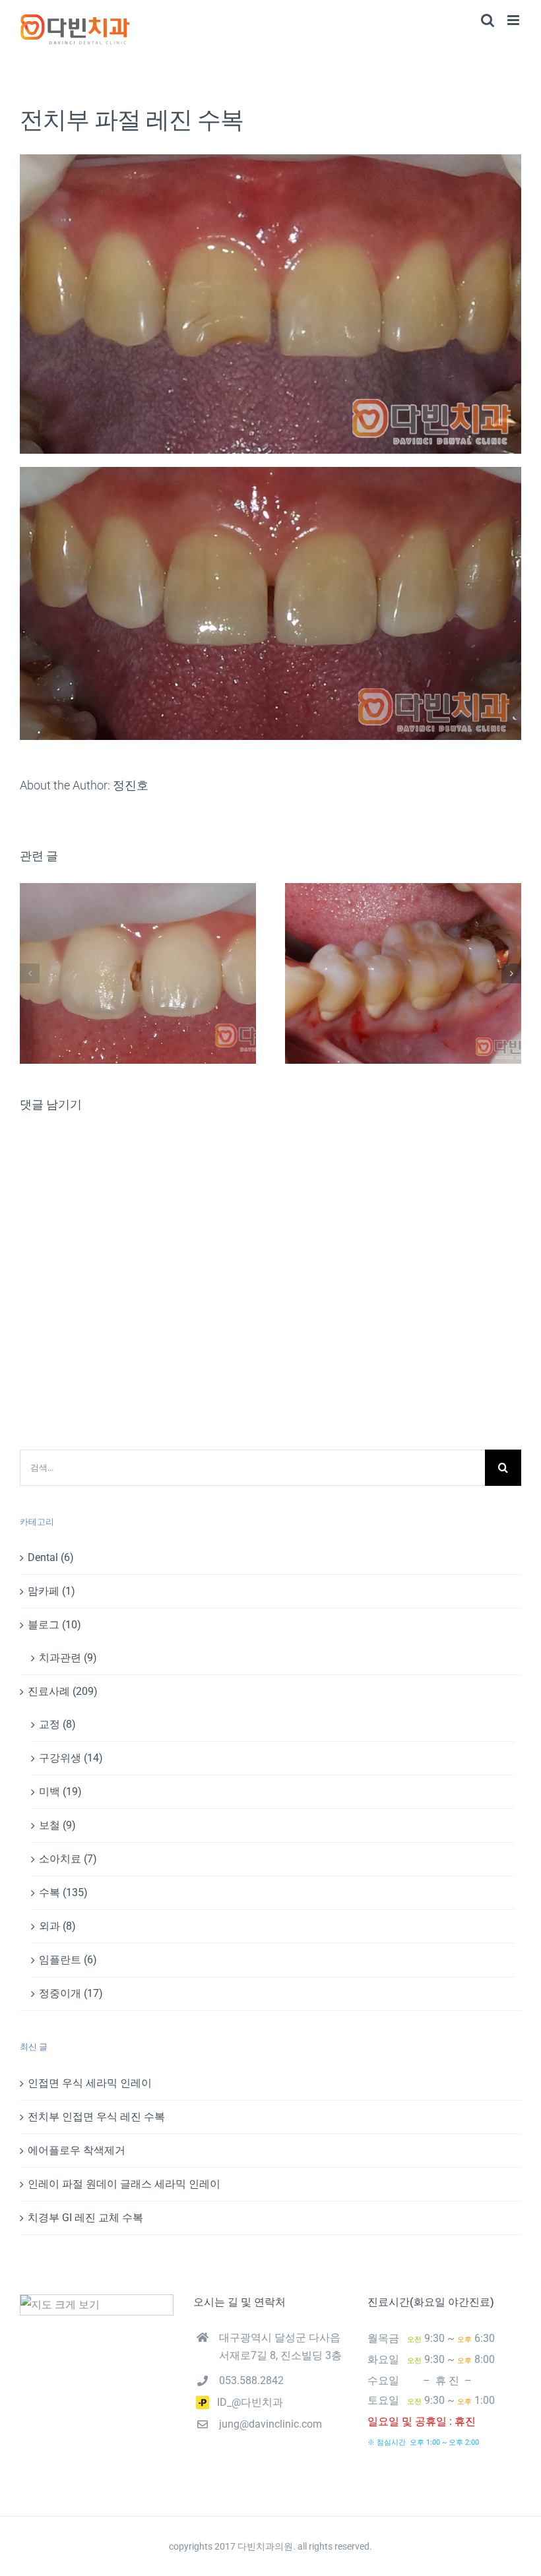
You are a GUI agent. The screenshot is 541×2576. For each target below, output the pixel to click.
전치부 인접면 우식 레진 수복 (96, 2117)
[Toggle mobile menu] (514, 20)
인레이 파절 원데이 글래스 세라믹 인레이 (124, 2184)
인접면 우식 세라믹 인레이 (90, 2083)
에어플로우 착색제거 (77, 2150)
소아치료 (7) (68, 1859)
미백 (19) (60, 1792)
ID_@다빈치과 (246, 2402)
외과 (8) (57, 1926)
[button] (30, 973)
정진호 (131, 785)
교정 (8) (57, 1724)
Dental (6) (51, 1557)
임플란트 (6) (68, 1960)
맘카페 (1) (51, 1591)
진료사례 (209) (63, 1691)
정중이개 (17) (71, 1993)
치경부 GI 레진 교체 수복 (85, 2218)
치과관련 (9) (68, 1658)
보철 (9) (57, 1825)
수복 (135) (63, 1892)
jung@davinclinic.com (270, 2424)
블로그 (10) (54, 1625)
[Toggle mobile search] (488, 20)
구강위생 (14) (71, 1758)
